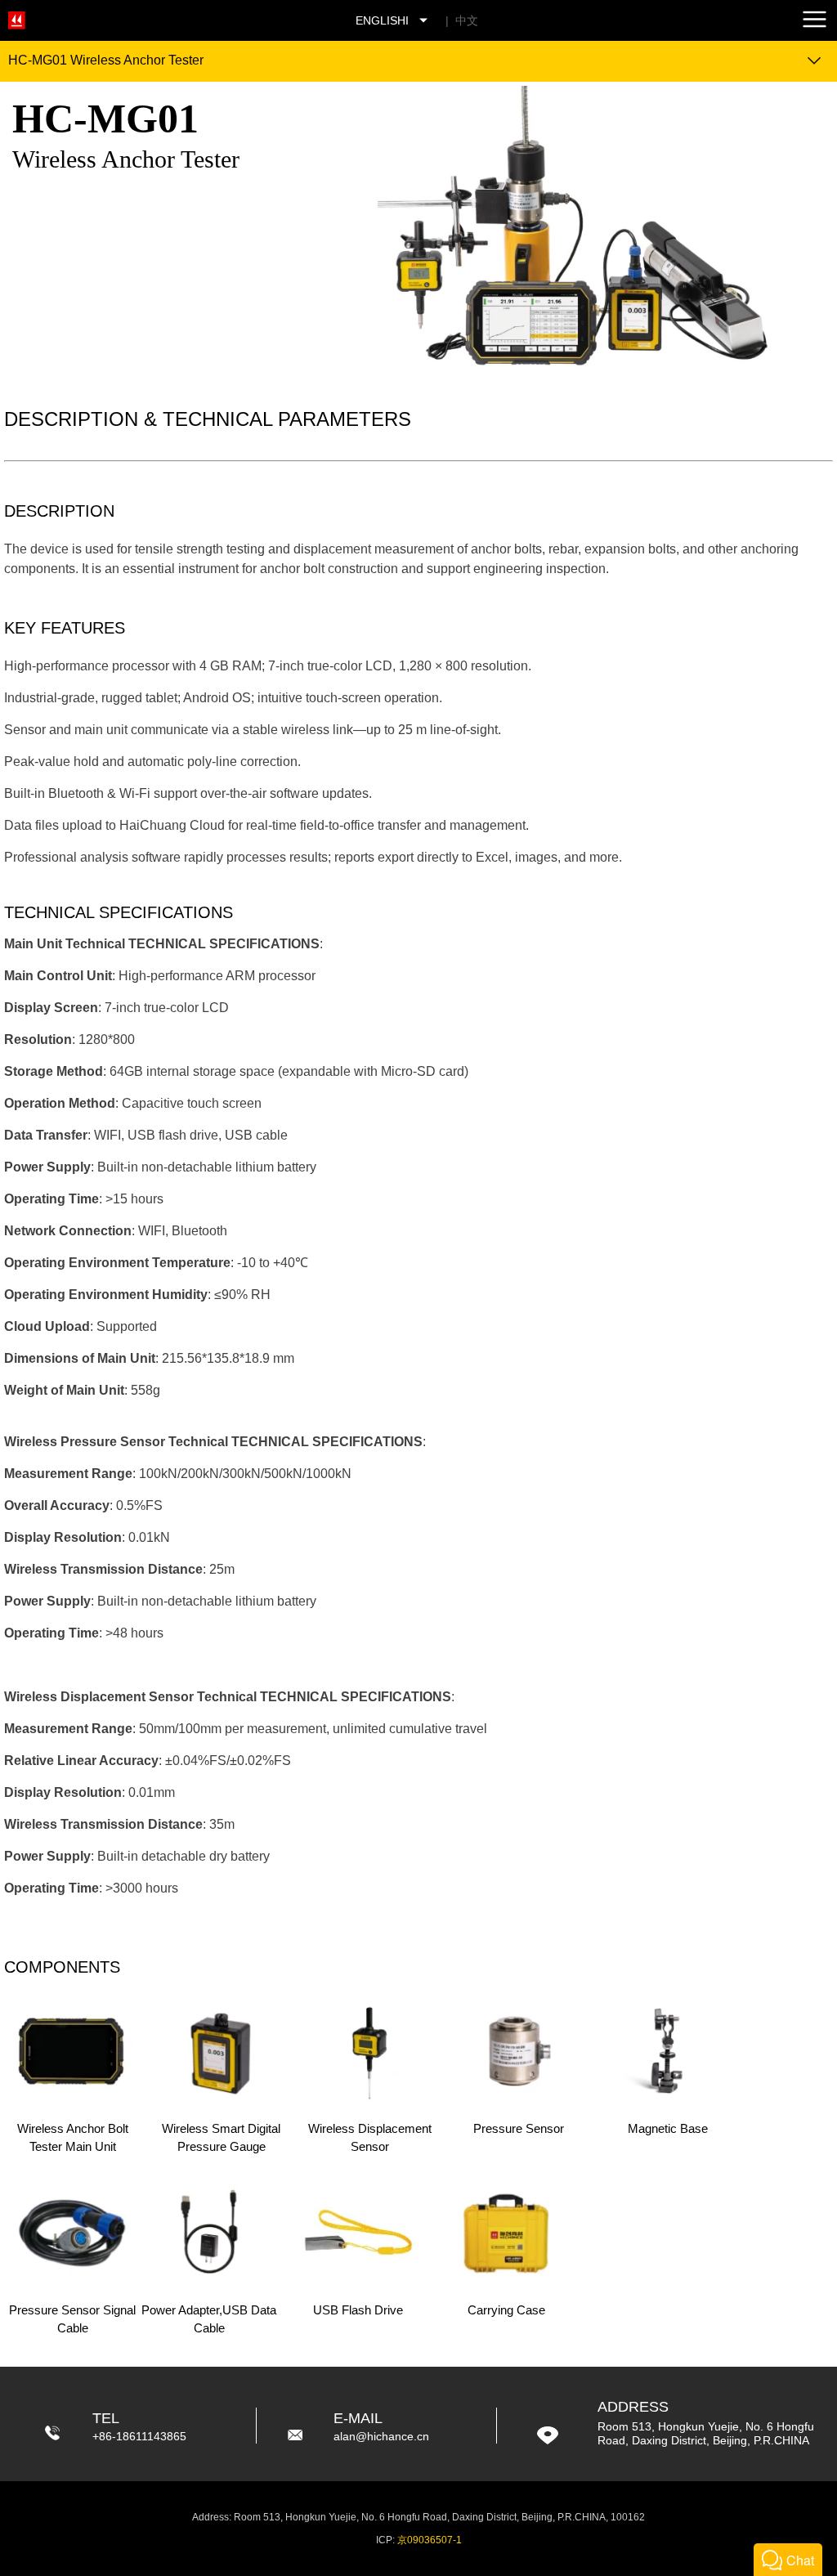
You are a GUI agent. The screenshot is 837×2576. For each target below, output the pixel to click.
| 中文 (459, 20)
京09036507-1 (430, 2540)
